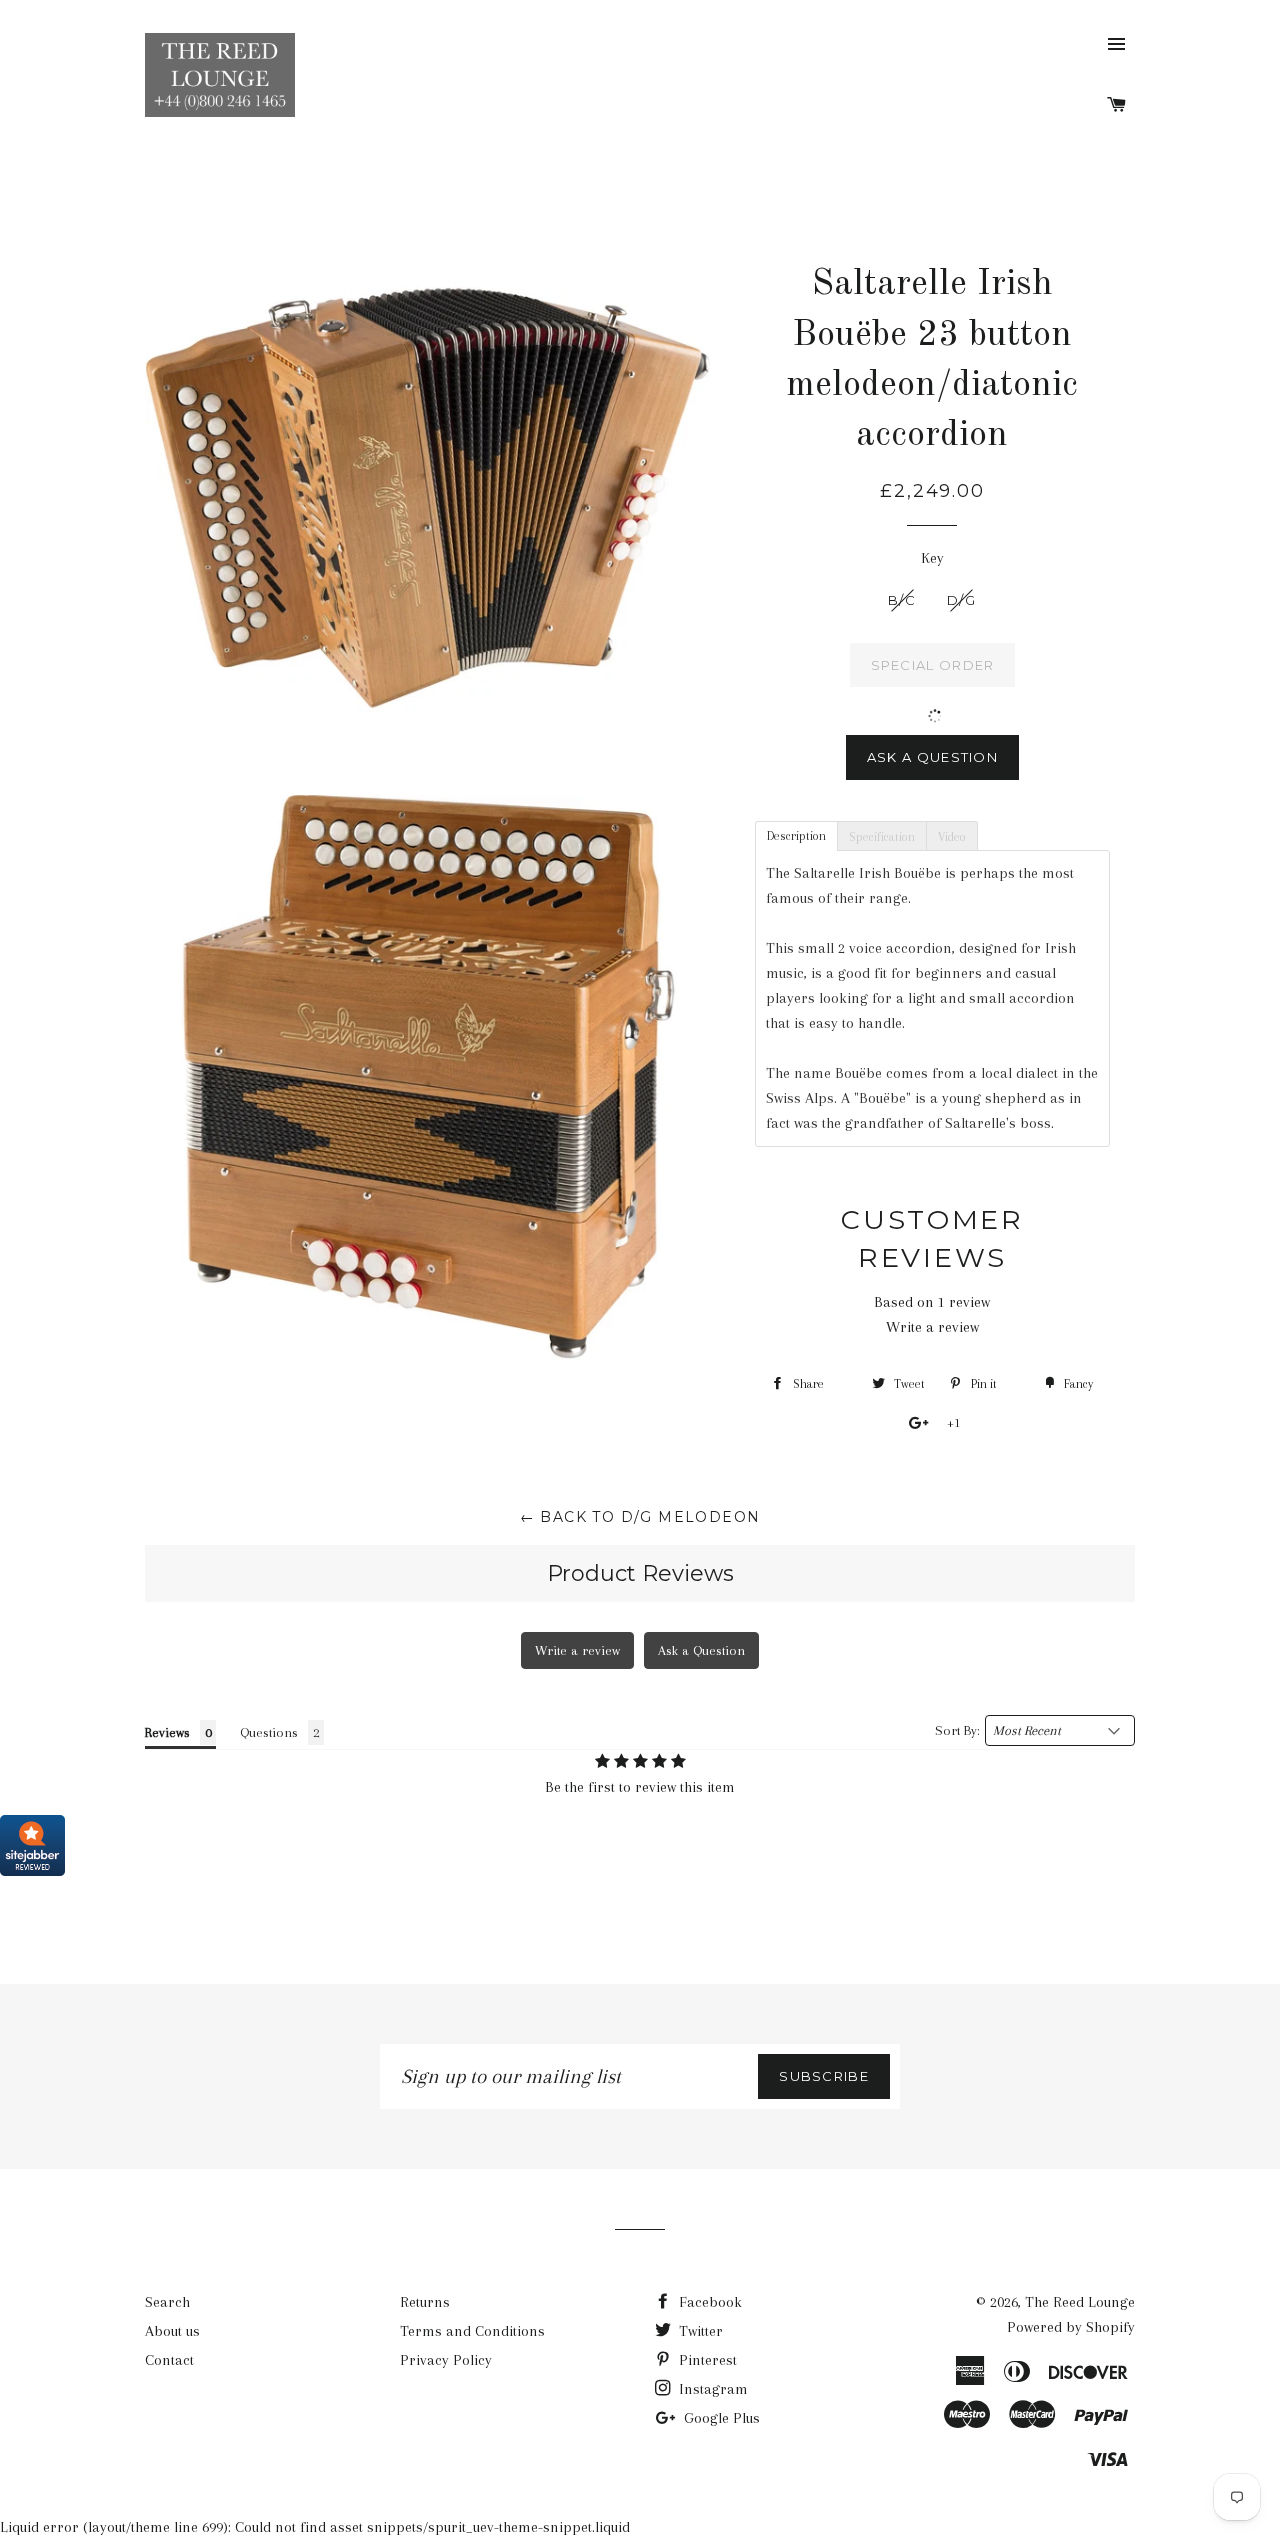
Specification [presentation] (882, 837)
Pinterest (706, 2360)
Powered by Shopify (1071, 2327)
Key (932, 558)
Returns (425, 2302)
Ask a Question (932, 757)
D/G (961, 600)
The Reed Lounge (1080, 2302)
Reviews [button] (167, 1732)
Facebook (708, 2302)
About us (172, 2331)
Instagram (711, 2389)
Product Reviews (640, 1573)
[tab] (796, 835)
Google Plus (720, 2418)
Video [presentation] (952, 837)
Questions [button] (269, 1732)
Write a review (932, 1327)
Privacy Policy (446, 2360)
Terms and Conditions (472, 2331)
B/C (902, 600)
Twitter (699, 2331)
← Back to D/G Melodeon (640, 1517)
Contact (169, 2360)
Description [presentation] (796, 836)
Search (167, 2302)
